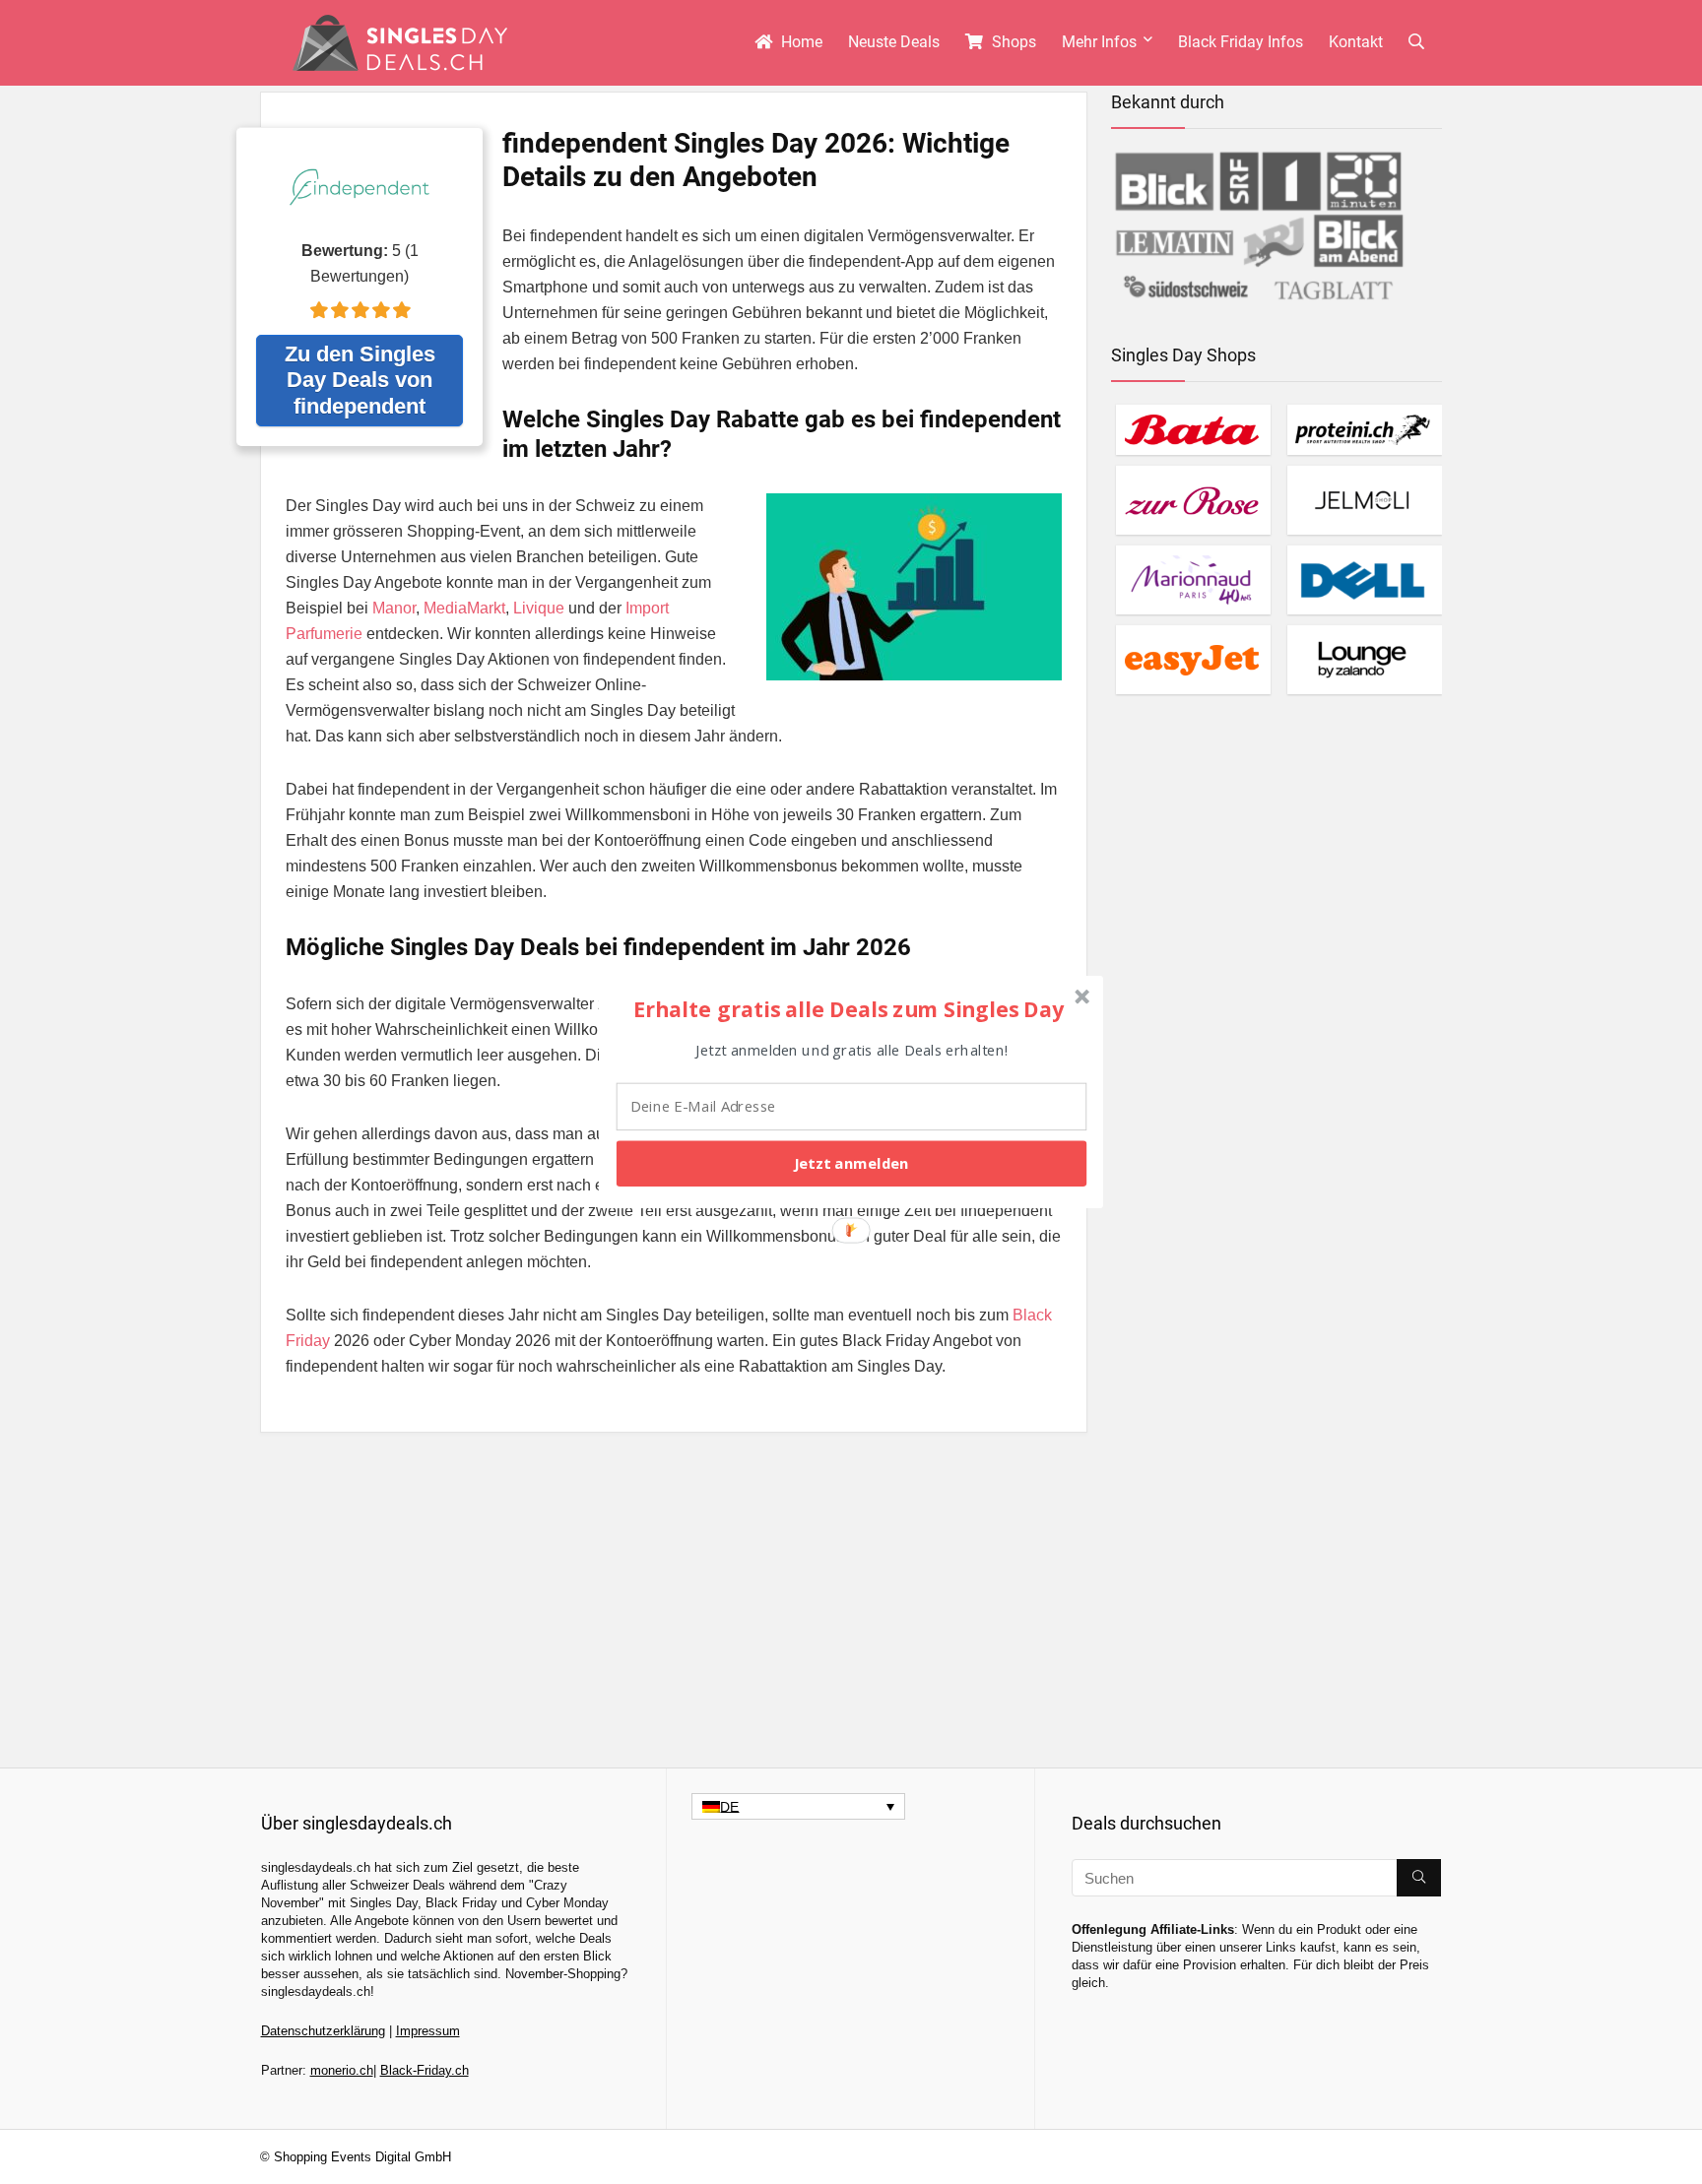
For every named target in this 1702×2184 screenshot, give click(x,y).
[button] (849, 1008)
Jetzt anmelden (851, 1163)
